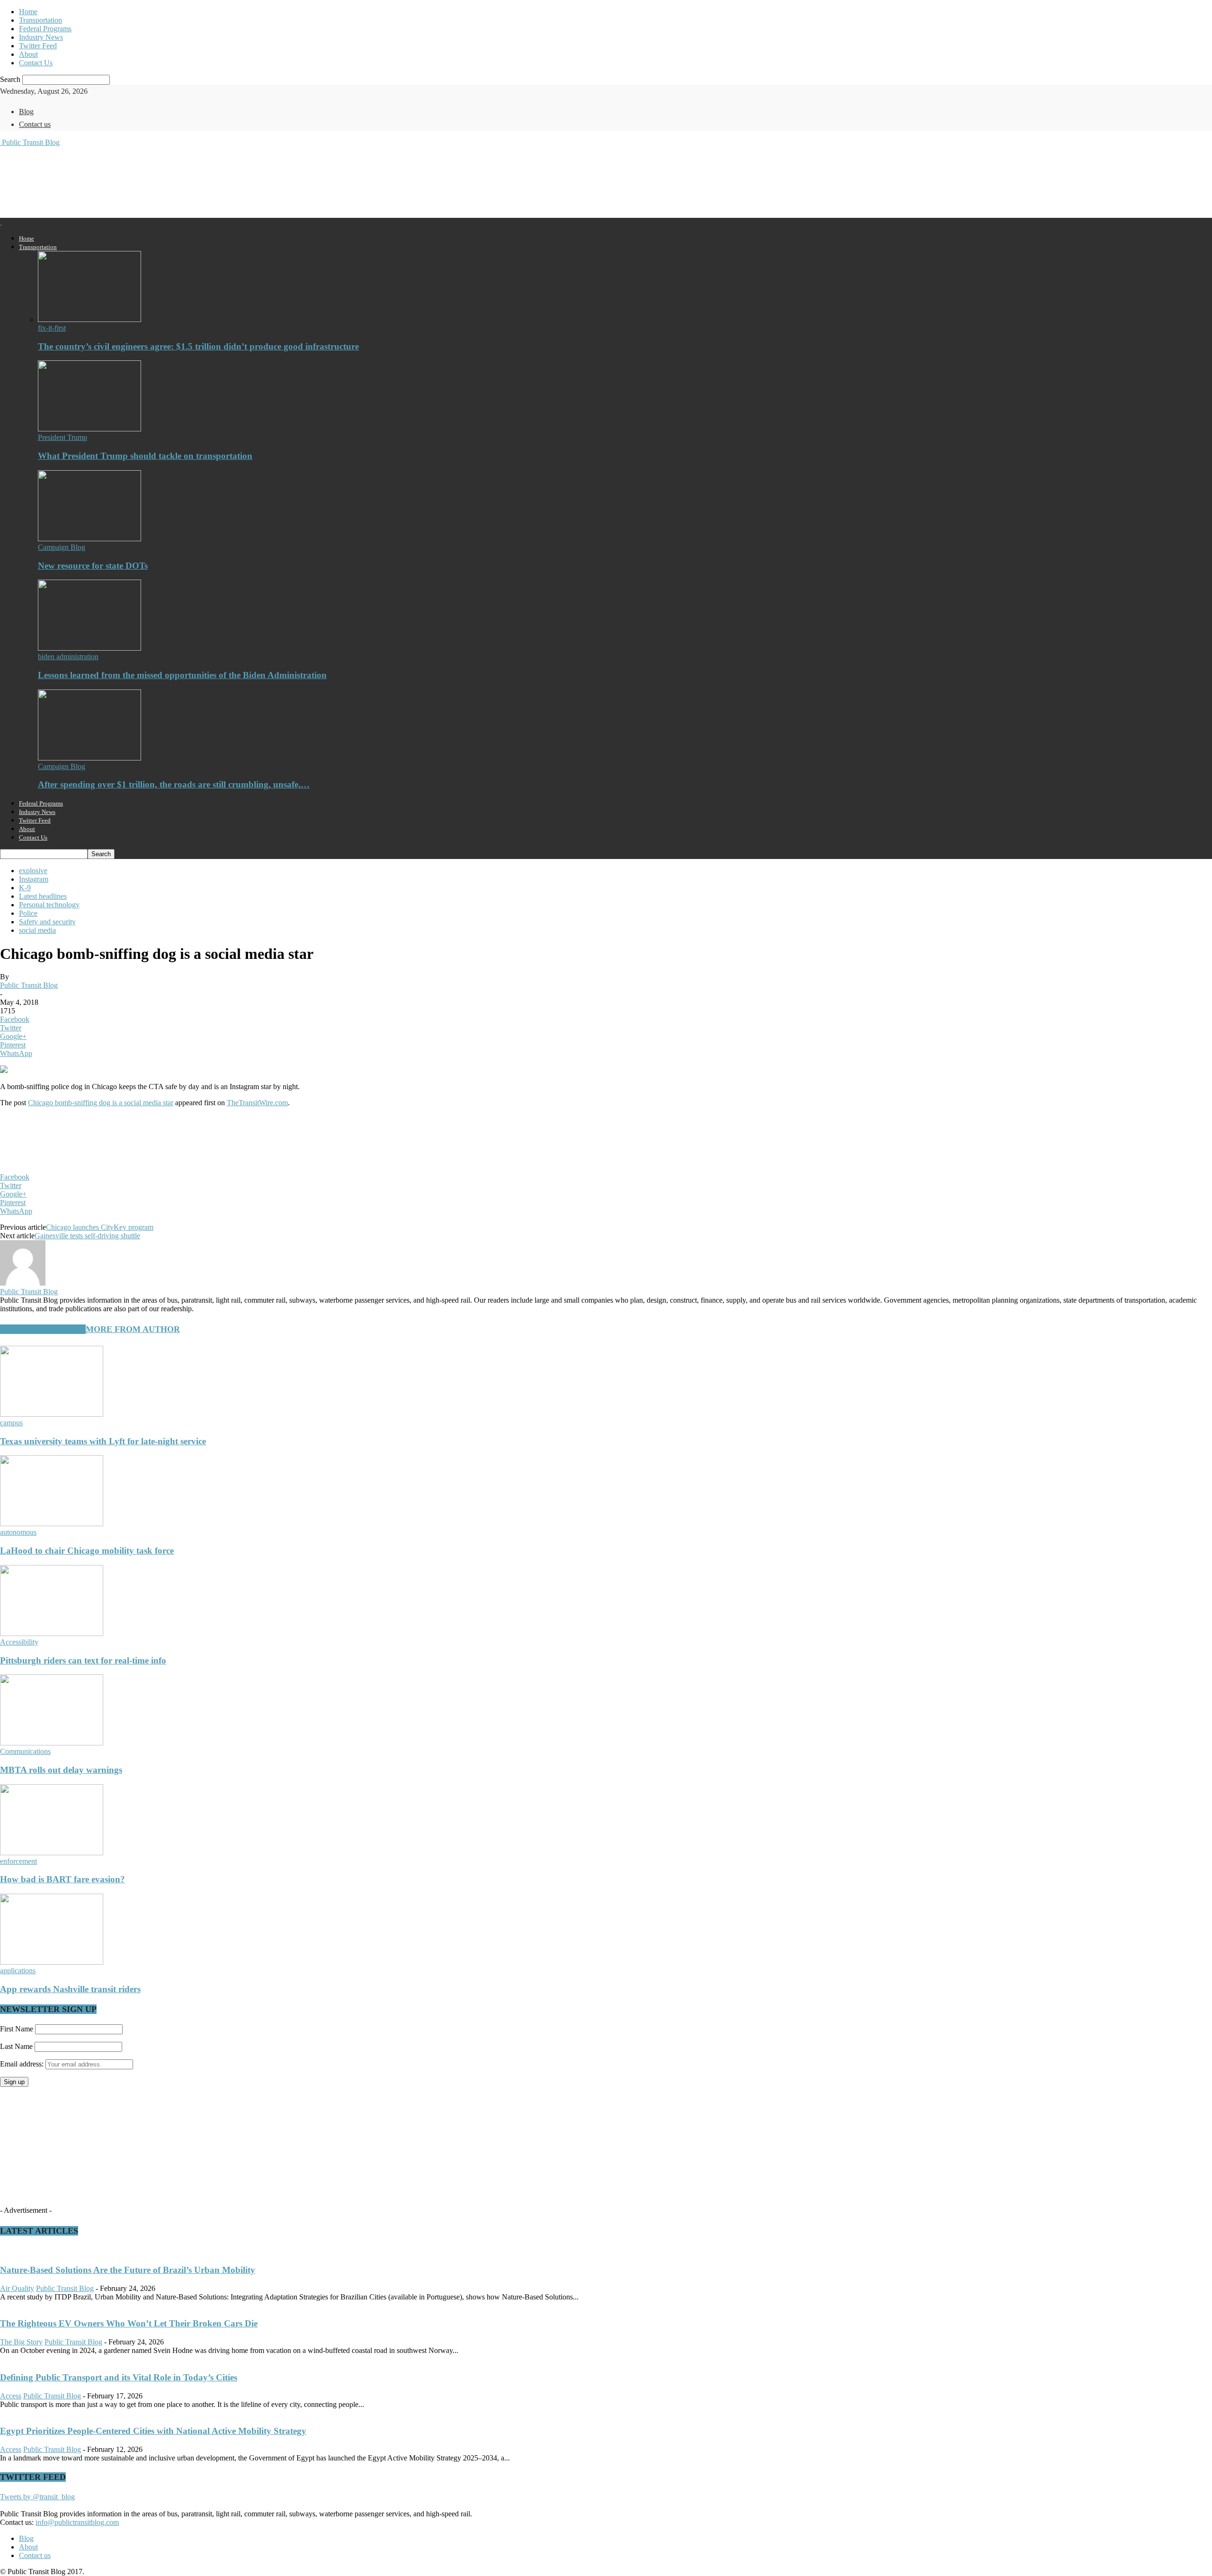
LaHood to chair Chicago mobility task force (87, 1551)
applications (18, 1971)
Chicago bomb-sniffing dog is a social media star (101, 1103)
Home (28, 12)
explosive (33, 871)
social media (37, 930)
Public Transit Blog (29, 985)
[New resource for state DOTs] (89, 539)
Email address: (23, 2064)
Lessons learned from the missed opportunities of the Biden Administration (182, 675)
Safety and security (47, 922)
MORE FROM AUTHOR (133, 1329)
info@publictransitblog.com (77, 2522)
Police (28, 913)
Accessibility (19, 1642)
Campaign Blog (62, 547)
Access (11, 2396)
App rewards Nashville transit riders (70, 1989)
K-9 (25, 888)
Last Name (16, 2046)
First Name (17, 2029)
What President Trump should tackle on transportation (145, 456)
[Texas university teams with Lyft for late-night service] (52, 1414)
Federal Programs (45, 29)
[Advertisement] (172, 181)
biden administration (68, 657)
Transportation (40, 20)
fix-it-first (52, 328)
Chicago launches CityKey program (100, 1227)
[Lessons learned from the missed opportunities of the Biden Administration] (89, 648)
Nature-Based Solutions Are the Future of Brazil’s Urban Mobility (128, 2270)
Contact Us (36, 63)
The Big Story (21, 2342)
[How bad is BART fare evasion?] (52, 1853)
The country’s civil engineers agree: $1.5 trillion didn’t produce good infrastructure (198, 346)
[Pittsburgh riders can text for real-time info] (52, 1633)
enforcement (18, 1861)
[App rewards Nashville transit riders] (52, 1962)
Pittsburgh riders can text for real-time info (83, 1660)
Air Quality (17, 2288)
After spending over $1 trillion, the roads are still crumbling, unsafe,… (174, 784)
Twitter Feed (38, 46)
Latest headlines (43, 896)
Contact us (35, 124)
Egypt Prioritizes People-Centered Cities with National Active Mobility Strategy (153, 2431)
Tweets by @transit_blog (37, 2497)
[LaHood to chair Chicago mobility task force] (52, 1524)
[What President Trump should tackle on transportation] (89, 429)
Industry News (41, 37)
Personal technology (49, 905)
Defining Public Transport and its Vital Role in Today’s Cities (119, 2377)
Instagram (34, 879)
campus (11, 1423)
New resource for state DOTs (93, 566)
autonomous (18, 1532)
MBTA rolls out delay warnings (61, 1770)
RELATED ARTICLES (43, 1329)
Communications (25, 1751)
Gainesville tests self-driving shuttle (87, 1236)
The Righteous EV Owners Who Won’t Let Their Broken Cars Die (129, 2323)
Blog (26, 112)
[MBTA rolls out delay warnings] (52, 1743)
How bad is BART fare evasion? (62, 1879)
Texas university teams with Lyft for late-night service (103, 1441)
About (28, 54)
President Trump (62, 437)
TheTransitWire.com (257, 1103)
